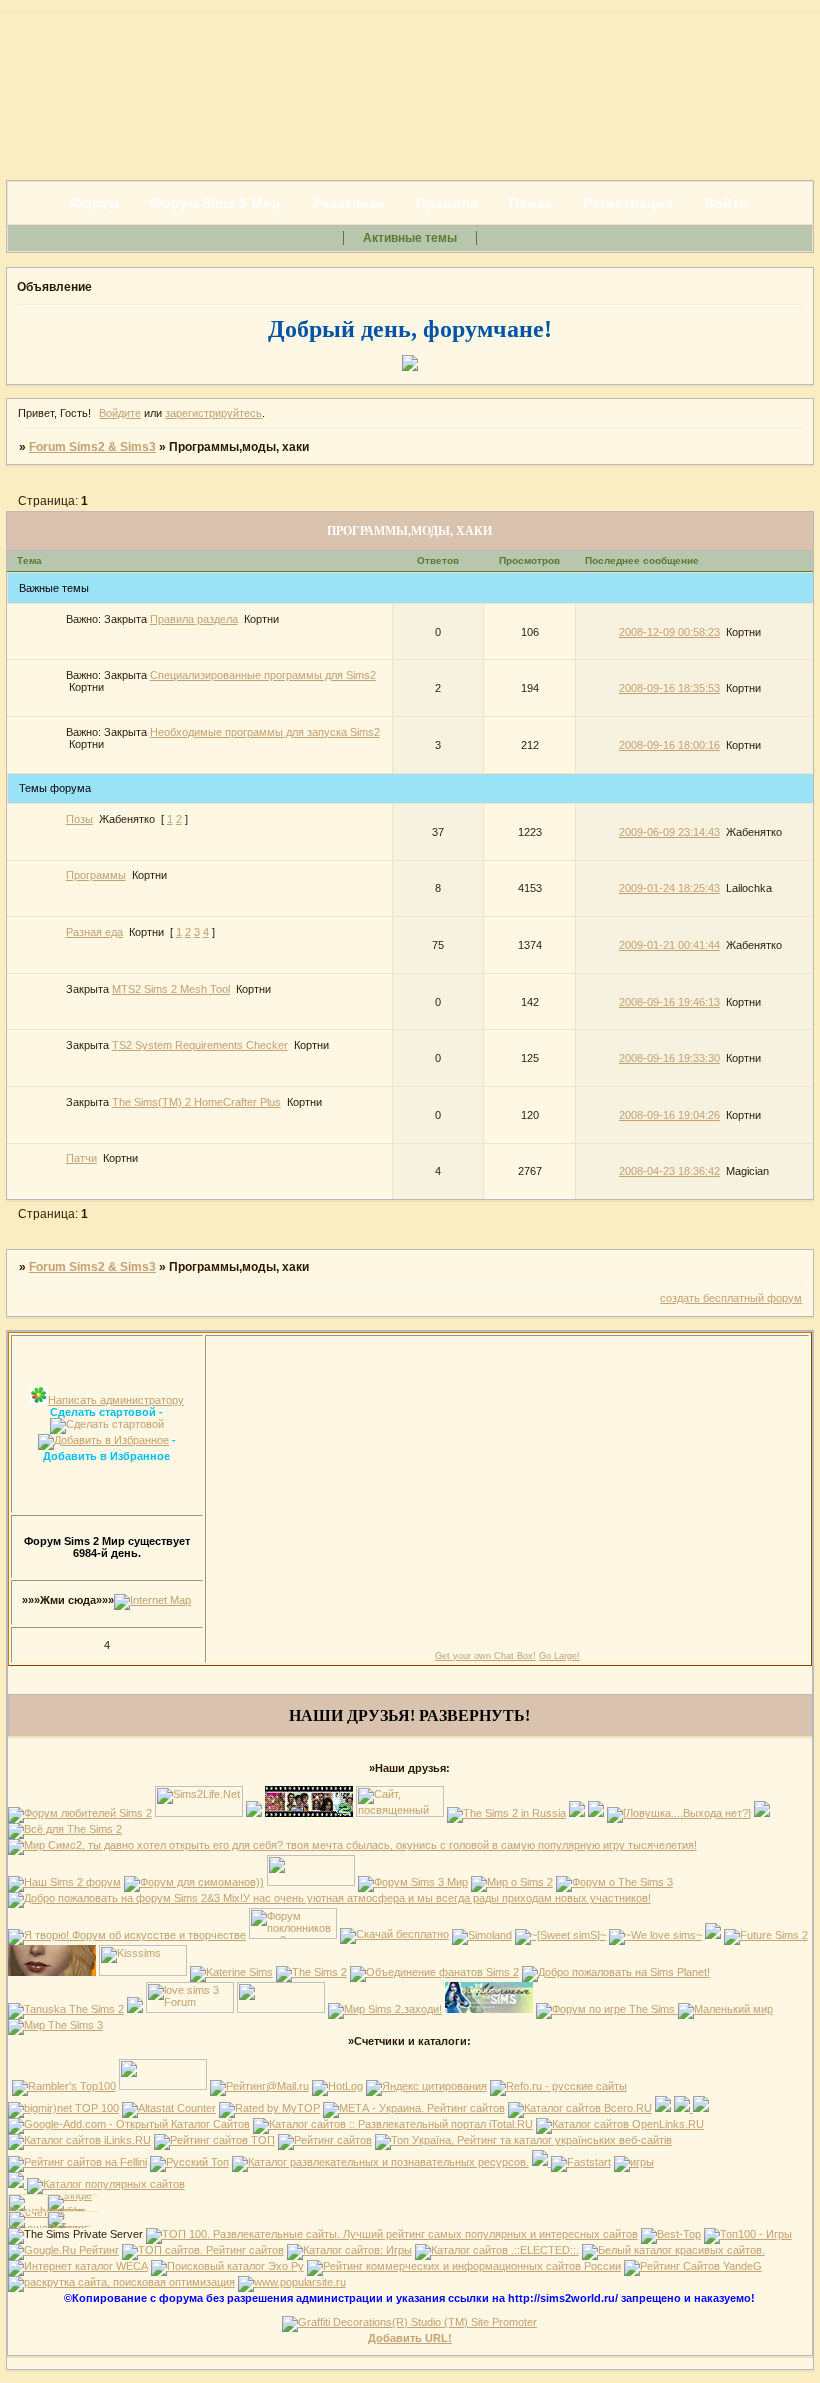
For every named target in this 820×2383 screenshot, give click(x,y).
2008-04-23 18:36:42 (669, 1171)
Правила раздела (194, 619)
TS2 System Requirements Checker (200, 1045)
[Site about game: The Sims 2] (254, 1813)
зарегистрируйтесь (213, 413)
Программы (96, 875)
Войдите (120, 413)
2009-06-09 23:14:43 (669, 832)
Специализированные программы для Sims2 (263, 675)
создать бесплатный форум (731, 1298)
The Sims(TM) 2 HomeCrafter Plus (196, 1102)
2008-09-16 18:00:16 (669, 745)
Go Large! (559, 1656)
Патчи (81, 1158)
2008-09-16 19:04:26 (669, 1115)
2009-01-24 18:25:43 (669, 888)
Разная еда (94, 932)
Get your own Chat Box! (485, 1656)
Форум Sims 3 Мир (215, 203)
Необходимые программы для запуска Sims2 (265, 732)
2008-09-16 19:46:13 (669, 1002)
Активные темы (410, 238)
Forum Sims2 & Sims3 (92, 447)
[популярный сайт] (292, 2282)
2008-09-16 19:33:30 (669, 1058)
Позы (79, 819)
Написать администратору (116, 1400)
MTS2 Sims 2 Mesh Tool (171, 989)
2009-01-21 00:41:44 (669, 945)
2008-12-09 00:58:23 (669, 632)
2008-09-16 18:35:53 (669, 688)
